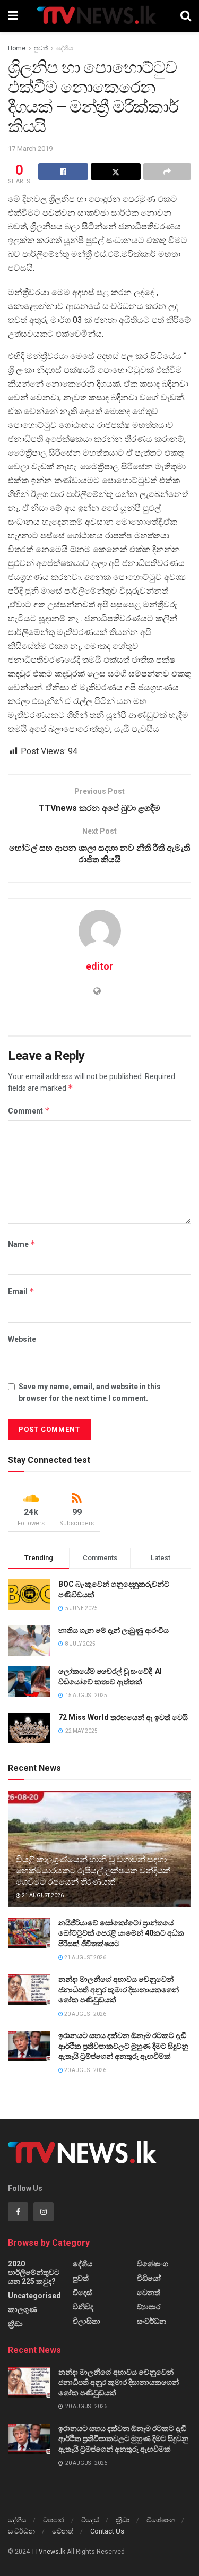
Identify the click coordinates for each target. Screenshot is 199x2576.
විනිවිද (83, 2307)
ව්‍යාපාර (149, 2307)
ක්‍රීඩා (15, 2324)
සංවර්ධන (152, 2321)
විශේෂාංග (153, 2264)
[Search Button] (186, 16)
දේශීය (65, 48)
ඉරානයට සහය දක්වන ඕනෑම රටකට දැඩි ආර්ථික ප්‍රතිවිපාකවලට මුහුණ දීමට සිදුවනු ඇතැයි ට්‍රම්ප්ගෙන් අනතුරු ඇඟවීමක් (123, 2046)
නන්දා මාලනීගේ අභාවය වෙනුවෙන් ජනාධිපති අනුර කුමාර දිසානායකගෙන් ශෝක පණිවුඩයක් (119, 1989)
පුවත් (41, 48)
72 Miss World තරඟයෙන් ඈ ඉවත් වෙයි (123, 1717)
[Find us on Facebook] (18, 2212)
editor (99, 966)
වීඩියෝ (149, 2278)
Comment (29, 1111)
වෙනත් (149, 2292)
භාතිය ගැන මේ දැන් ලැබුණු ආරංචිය (114, 1630)
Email (21, 1291)
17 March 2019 (30, 148)
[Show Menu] (13, 16)
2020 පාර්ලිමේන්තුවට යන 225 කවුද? (34, 2273)
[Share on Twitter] (116, 172)
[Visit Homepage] (99, 16)
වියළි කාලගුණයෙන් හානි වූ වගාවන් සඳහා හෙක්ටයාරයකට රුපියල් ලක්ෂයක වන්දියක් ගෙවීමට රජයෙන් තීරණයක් (93, 1871)
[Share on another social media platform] (167, 172)
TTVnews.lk (48, 2552)
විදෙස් (82, 2292)
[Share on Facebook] (63, 172)
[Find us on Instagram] (44, 2212)
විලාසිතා (86, 2321)
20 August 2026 (85, 2014)
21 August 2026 (42, 1895)
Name (22, 1244)
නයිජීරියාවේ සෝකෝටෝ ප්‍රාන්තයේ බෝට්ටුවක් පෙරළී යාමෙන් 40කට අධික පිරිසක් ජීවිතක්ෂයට (121, 1933)
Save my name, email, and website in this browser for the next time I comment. (90, 1392)
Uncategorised (34, 2296)
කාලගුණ (23, 2309)
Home (17, 48)
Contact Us (107, 2531)
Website (22, 1339)
